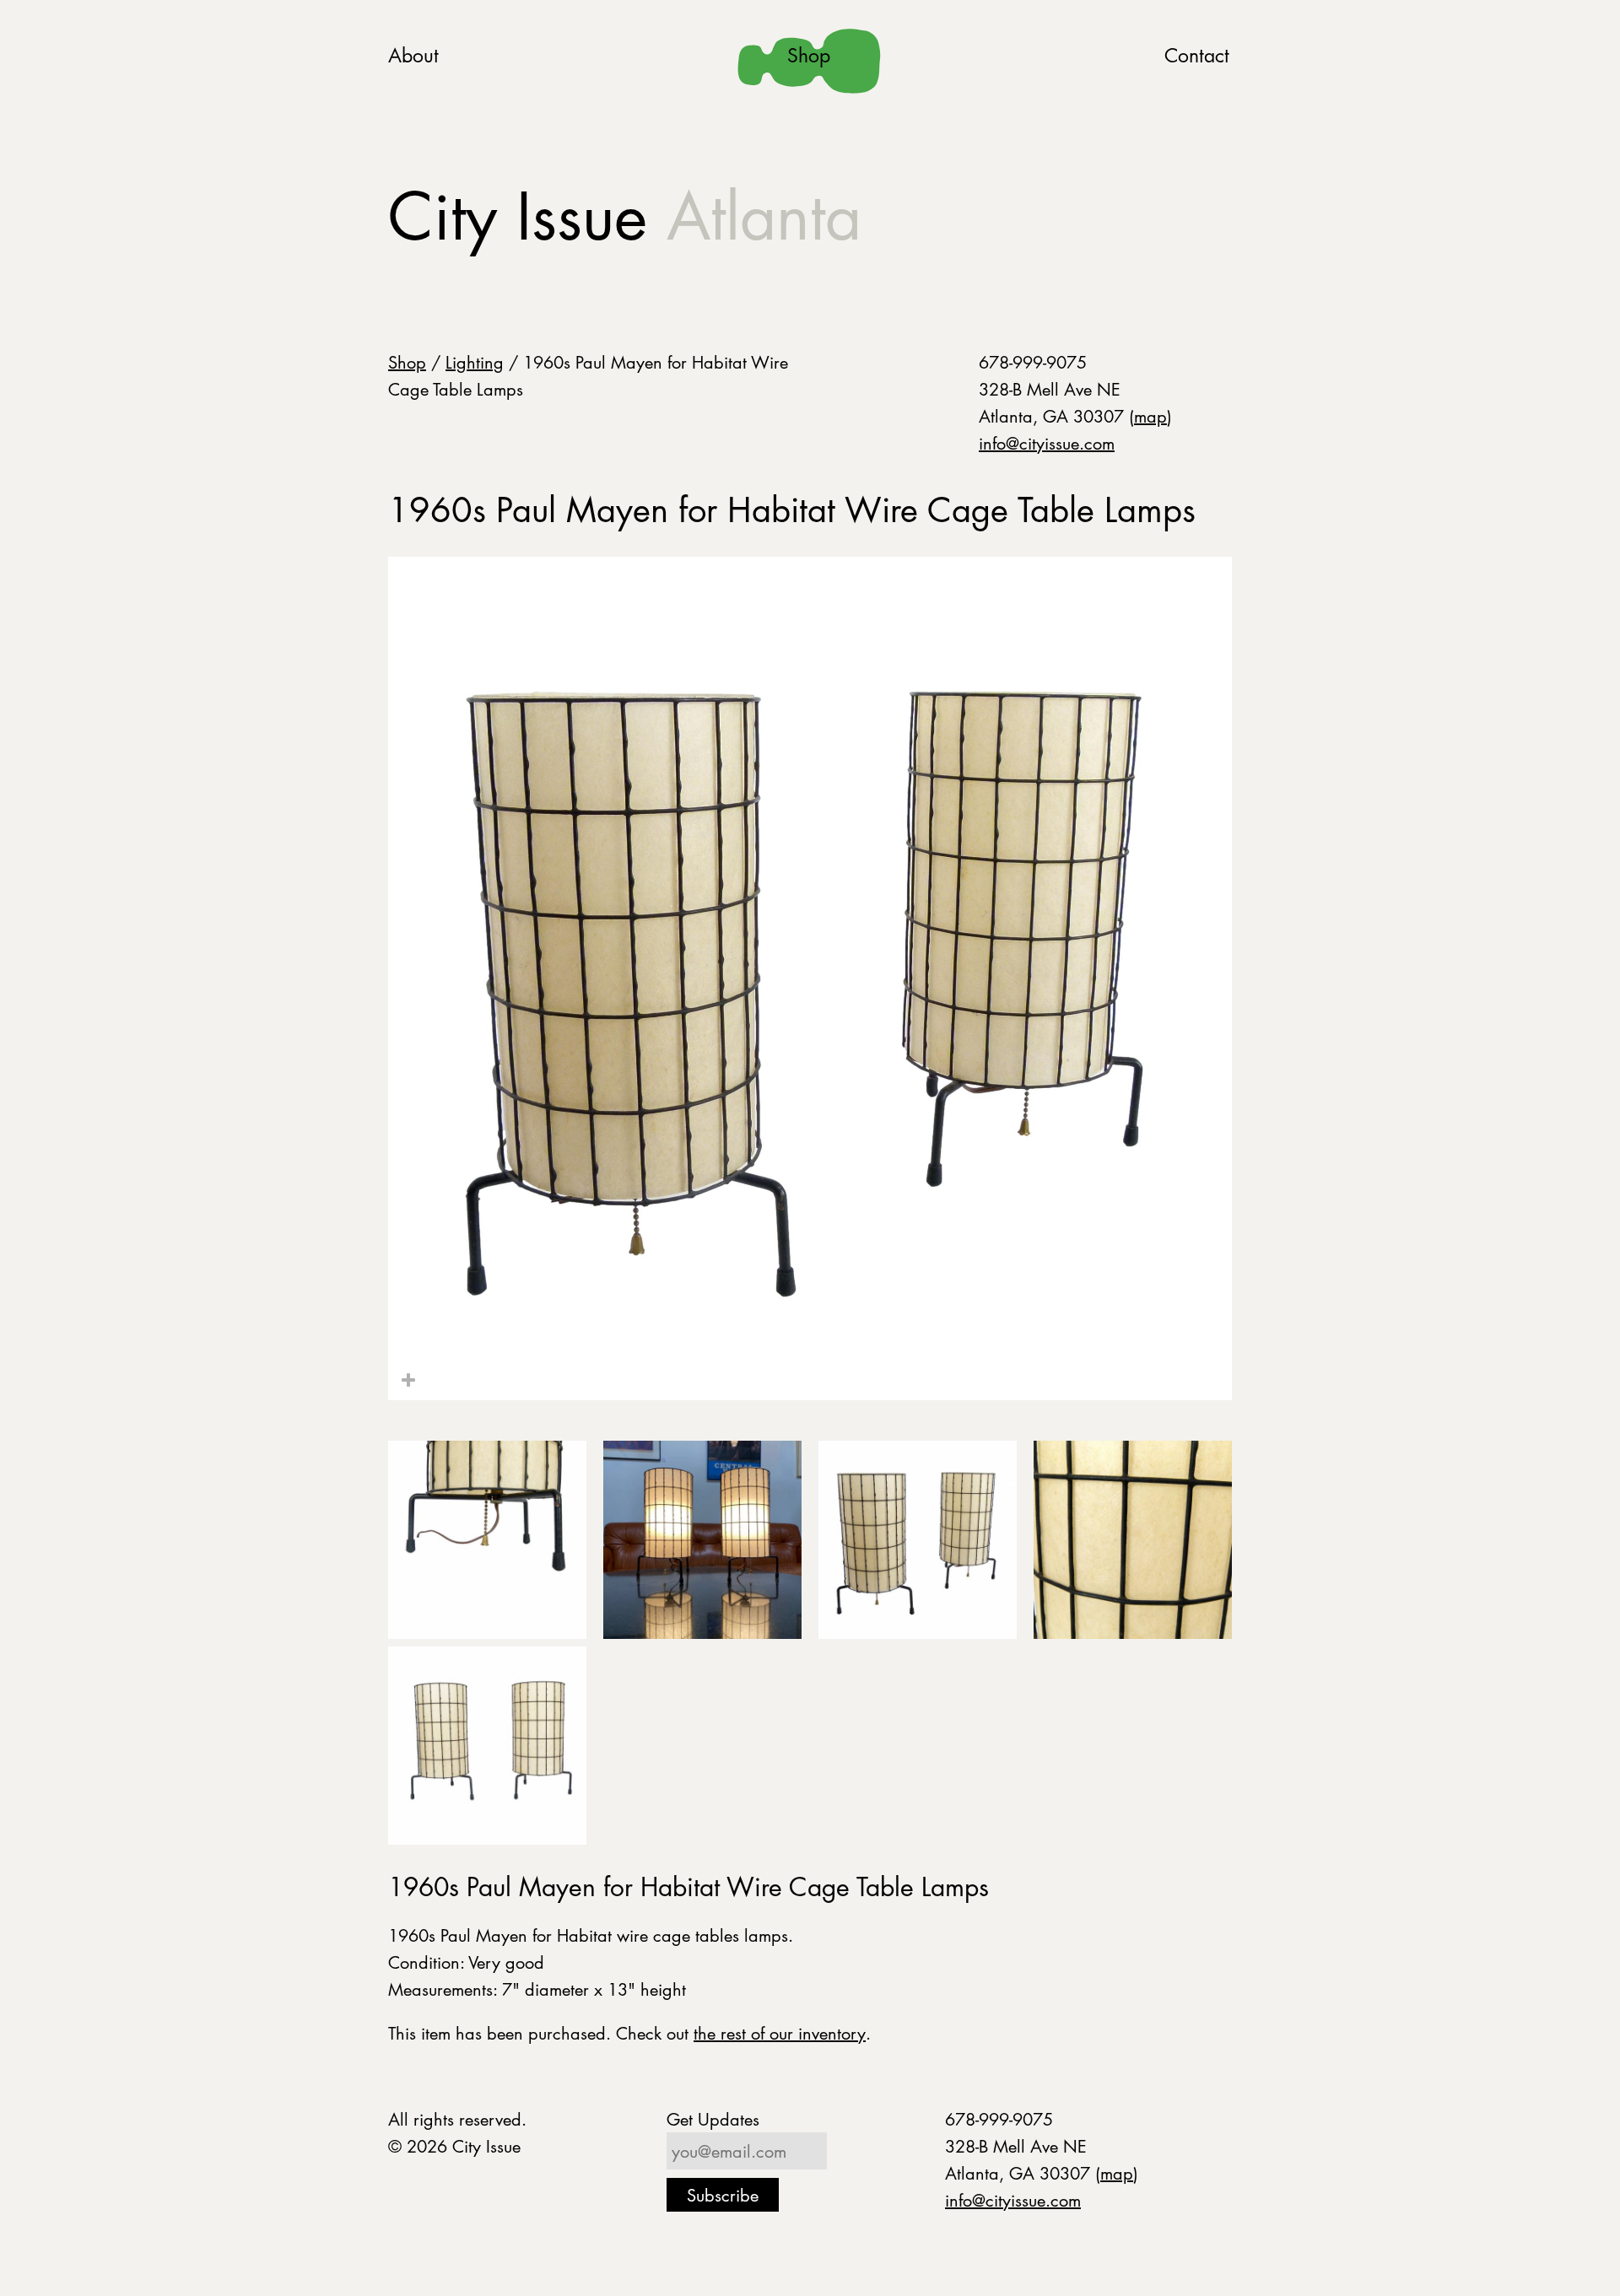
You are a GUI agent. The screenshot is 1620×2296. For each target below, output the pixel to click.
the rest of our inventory (780, 2033)
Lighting (475, 362)
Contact (1197, 55)
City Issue (625, 216)
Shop (809, 55)
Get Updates (713, 2119)
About (413, 55)
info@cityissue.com (1047, 443)
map (1150, 416)
